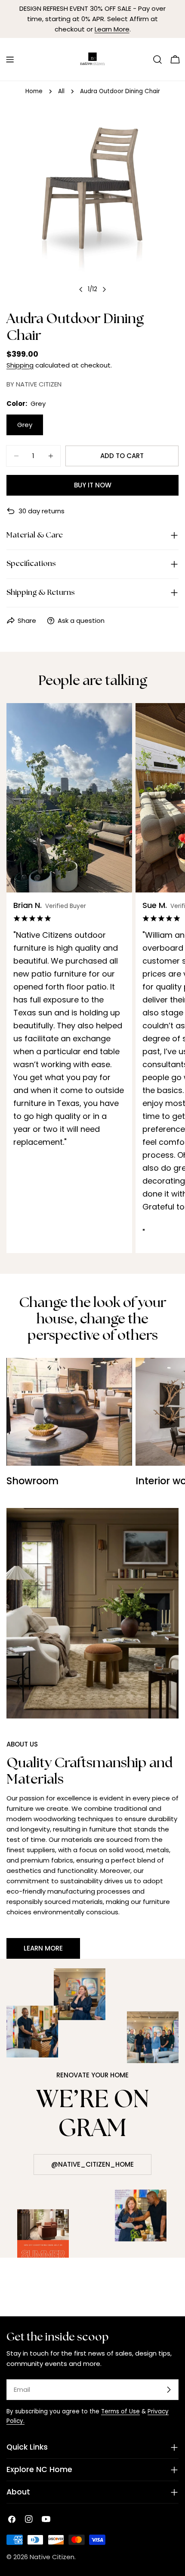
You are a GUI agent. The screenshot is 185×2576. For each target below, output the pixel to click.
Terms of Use (120, 2411)
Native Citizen (52, 2557)
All (61, 91)
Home (34, 91)
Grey (25, 425)
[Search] (157, 60)
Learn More (112, 29)
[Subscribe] (169, 2390)
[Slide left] (81, 289)
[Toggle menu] (10, 60)
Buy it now (93, 485)
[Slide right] (104, 289)
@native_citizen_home (92, 2164)
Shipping (20, 365)
